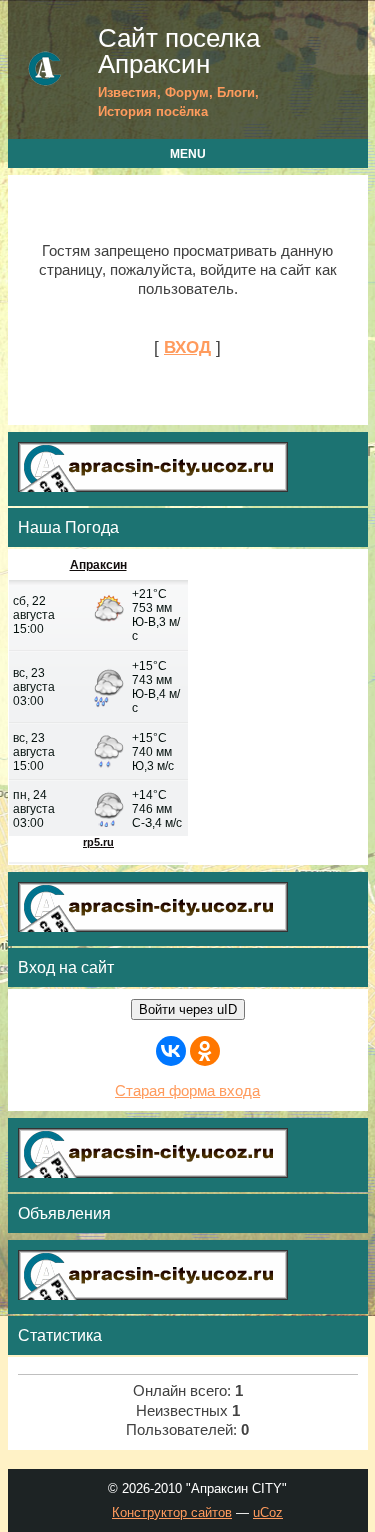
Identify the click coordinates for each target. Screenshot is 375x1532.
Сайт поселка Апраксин (179, 51)
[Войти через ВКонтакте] (171, 1051)
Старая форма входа (187, 1091)
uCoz (268, 1512)
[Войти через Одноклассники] (205, 1051)
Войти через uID (188, 1009)
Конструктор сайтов (172, 1512)
